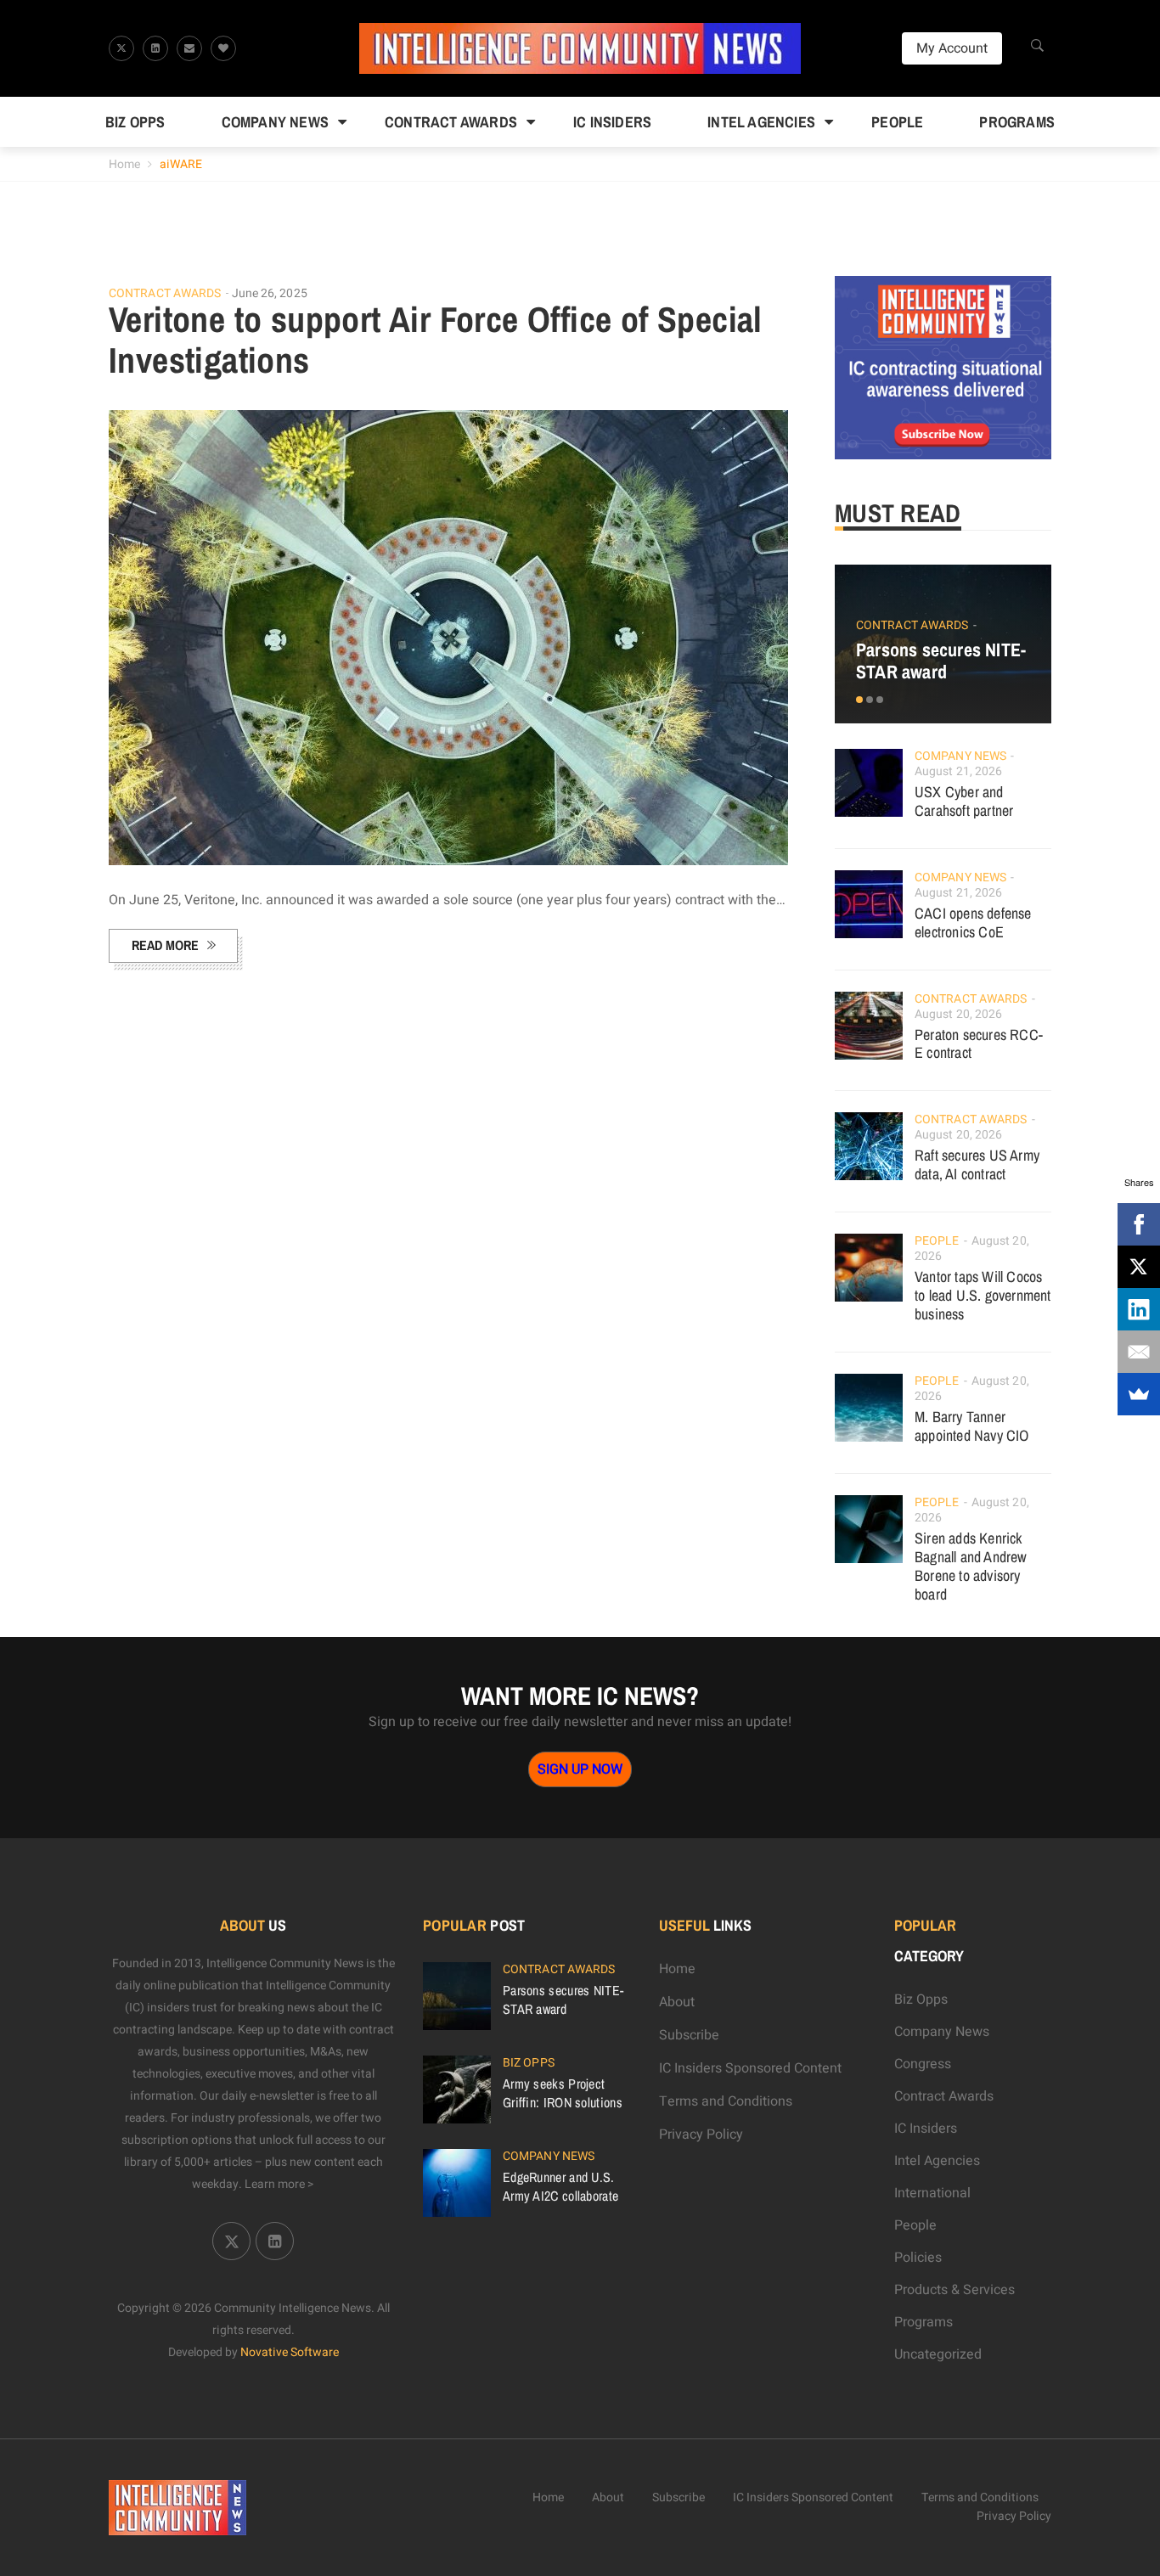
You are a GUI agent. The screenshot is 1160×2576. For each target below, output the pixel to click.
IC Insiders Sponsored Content (750, 2068)
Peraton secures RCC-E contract (979, 1044)
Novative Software (290, 2352)
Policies (918, 2258)
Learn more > (279, 2184)
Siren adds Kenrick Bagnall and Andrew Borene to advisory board (971, 1566)
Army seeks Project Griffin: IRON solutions (563, 2093)
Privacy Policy (701, 2134)
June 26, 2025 (270, 293)
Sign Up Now (580, 1769)
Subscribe (689, 2035)
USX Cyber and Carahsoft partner (964, 801)
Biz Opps (135, 122)
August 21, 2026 (959, 771)
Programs (1017, 122)
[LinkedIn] (1139, 1309)
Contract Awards (451, 122)
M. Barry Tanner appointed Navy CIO (972, 1426)
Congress (923, 2064)
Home (124, 164)
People (897, 122)
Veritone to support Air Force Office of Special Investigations (436, 340)
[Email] (1139, 1352)
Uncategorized (938, 2354)
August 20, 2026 (959, 1014)
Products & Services (954, 2290)
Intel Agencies (761, 122)
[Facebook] (1139, 1224)
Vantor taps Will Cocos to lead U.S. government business (983, 1295)
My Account (952, 48)
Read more (165, 945)
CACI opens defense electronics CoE (973, 922)
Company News (275, 122)
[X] (1139, 1267)
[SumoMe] (1139, 1394)
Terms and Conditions (726, 2101)
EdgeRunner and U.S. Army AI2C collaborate (560, 2186)
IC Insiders (612, 122)
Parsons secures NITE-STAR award (941, 661)
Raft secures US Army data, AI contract (977, 1164)
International (932, 2193)
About (677, 2002)
